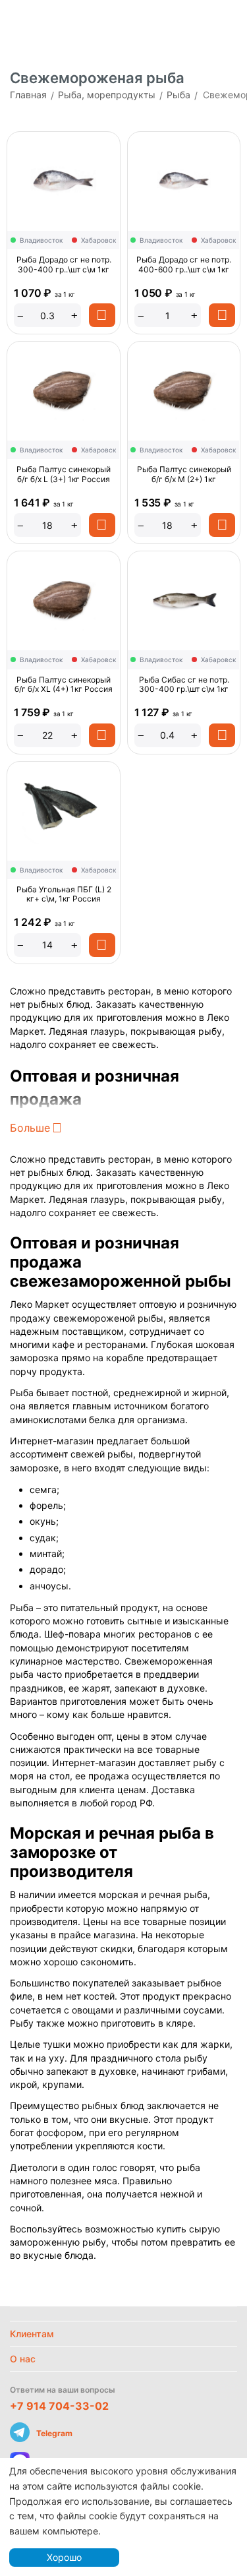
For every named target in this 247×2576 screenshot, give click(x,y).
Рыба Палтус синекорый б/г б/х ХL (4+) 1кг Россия (64, 685)
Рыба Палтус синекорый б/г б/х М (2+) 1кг (184, 474)
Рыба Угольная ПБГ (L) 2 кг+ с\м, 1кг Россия (64, 894)
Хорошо (64, 2557)
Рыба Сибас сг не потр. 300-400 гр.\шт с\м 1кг (184, 685)
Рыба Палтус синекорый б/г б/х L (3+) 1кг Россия (64, 474)
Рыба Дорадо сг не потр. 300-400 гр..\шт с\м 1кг (64, 264)
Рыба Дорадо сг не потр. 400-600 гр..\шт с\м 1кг (184, 264)
